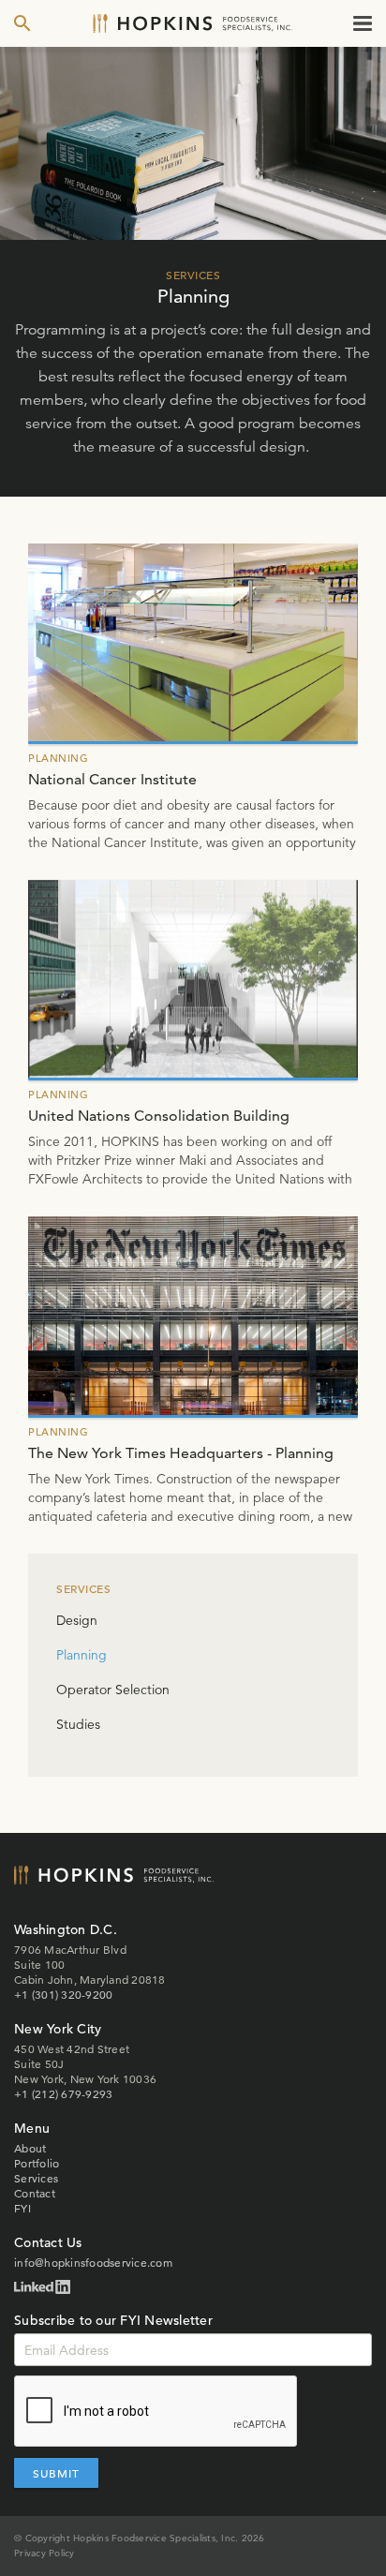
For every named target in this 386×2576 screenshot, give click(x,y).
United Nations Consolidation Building (159, 1116)
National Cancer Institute (112, 779)
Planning (82, 1655)
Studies (78, 1724)
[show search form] (22, 23)
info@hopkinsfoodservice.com (93, 2263)
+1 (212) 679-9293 (63, 2094)
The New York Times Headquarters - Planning (181, 1453)
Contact (35, 2193)
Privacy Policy (45, 2553)
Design (77, 1620)
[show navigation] (363, 23)
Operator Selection (113, 1690)
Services (36, 2178)
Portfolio (37, 2163)
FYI (22, 2208)
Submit (56, 2473)
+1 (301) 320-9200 (63, 1995)
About (30, 2148)
